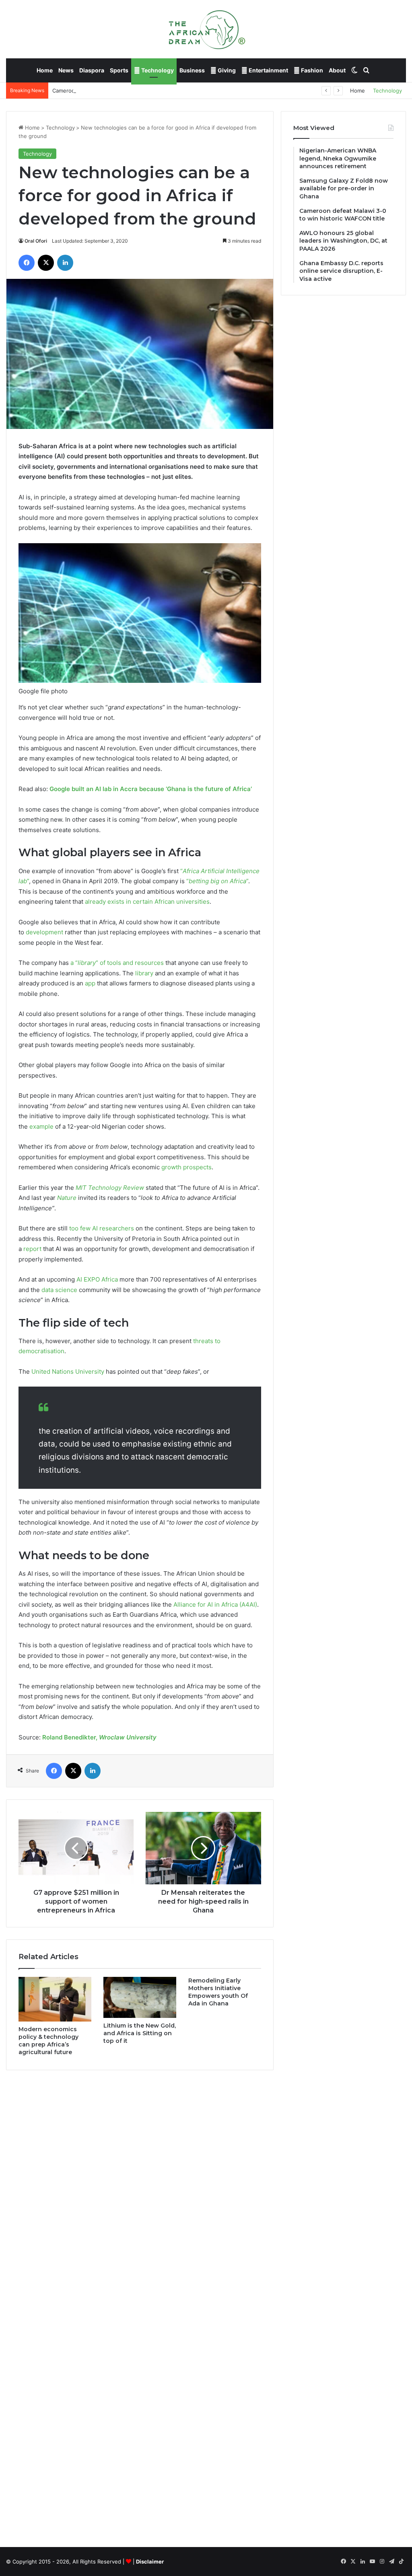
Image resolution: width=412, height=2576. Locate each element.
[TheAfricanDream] (206, 29)
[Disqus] (140, 2191)
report (32, 1249)
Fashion (311, 70)
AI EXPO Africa (97, 1279)
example (41, 1126)
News (66, 70)
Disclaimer (150, 2562)
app (90, 983)
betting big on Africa (217, 881)
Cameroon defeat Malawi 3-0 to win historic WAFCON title (126, 91)
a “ (74, 963)
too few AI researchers (102, 1228)
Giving (226, 70)
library (87, 963)
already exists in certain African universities (147, 902)
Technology (157, 70)
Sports (119, 70)
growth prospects (186, 1167)
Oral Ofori (36, 241)
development (44, 932)
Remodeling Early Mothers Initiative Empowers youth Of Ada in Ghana (218, 1992)
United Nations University (68, 1371)
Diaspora (92, 70)
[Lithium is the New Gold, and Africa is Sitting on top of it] (140, 1997)
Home (45, 70)
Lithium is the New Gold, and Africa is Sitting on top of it (140, 2033)
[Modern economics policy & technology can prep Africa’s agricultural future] (55, 1999)
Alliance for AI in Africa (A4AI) (215, 1604)
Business (192, 70)
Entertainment (268, 70)
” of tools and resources (130, 963)
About (337, 70)
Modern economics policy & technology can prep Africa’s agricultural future (48, 2041)
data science (59, 1290)
